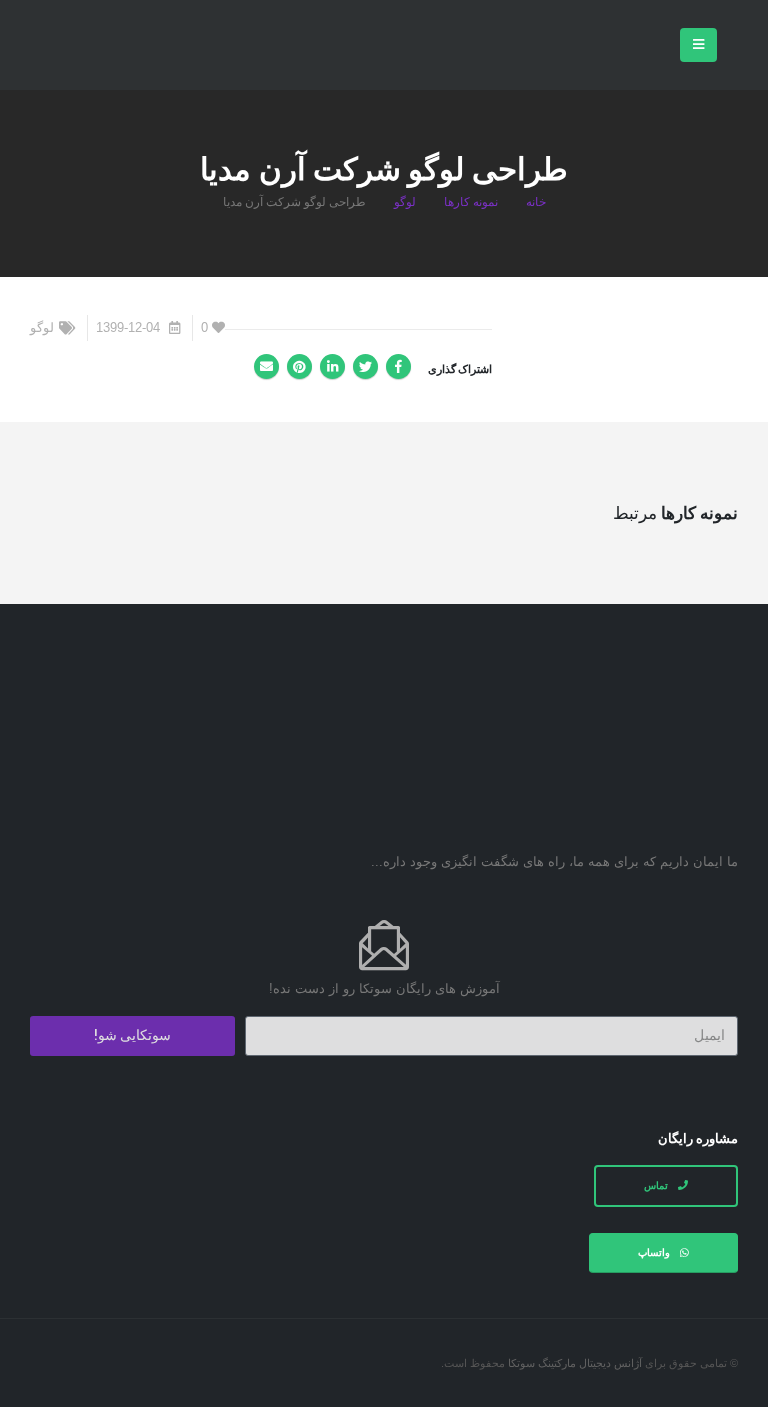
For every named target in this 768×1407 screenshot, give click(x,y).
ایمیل (266, 366)
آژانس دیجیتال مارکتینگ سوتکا (575, 1363)
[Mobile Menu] (698, 45)
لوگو (42, 328)
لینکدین (332, 366)
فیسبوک (398, 366)
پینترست (299, 366)
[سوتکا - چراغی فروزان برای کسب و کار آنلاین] (100, 47)
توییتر (365, 366)
